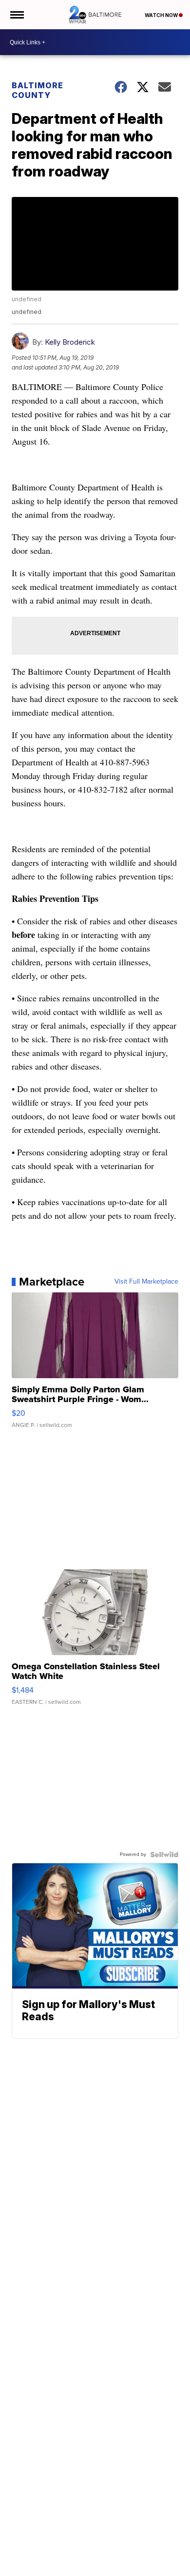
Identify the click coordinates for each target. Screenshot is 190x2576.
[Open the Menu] (16, 15)
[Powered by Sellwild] (164, 1854)
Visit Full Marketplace (146, 1282)
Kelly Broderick (70, 342)
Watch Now (162, 15)
